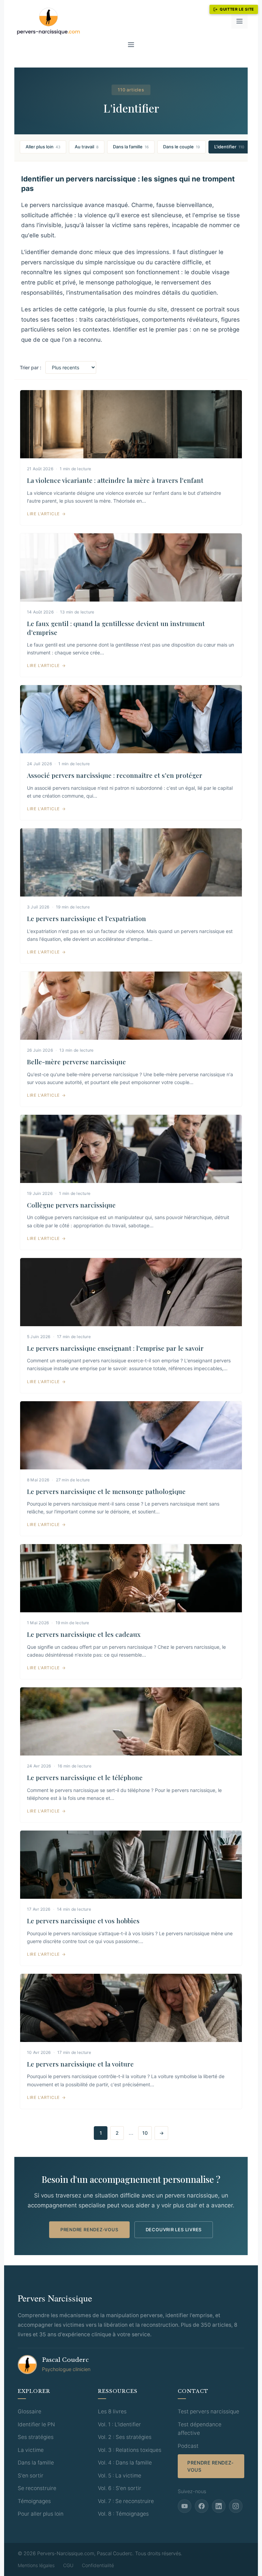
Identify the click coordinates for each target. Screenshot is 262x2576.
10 (145, 2133)
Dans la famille (36, 2463)
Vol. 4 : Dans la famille (125, 2463)
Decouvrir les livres (174, 2230)
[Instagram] (236, 2506)
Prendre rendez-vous (89, 2230)
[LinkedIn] (219, 2506)
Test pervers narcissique (208, 2411)
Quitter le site (237, 9)
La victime (31, 2450)
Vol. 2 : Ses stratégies (125, 2437)
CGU (68, 2565)
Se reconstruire (37, 2488)
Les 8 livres (112, 2411)
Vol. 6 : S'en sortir (120, 2488)
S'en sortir (31, 2476)
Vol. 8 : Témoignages (123, 2514)
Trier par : (31, 367)
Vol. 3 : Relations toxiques (130, 2450)
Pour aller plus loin (41, 2514)
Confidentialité (98, 2565)
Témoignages (34, 2501)
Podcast (188, 2446)
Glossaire (30, 2411)
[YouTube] (185, 2506)
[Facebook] (202, 2506)
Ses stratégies (36, 2437)
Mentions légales (36, 2565)
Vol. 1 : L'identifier (119, 2424)
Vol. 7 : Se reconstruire (126, 2501)
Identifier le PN (36, 2424)
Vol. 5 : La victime (120, 2476)
